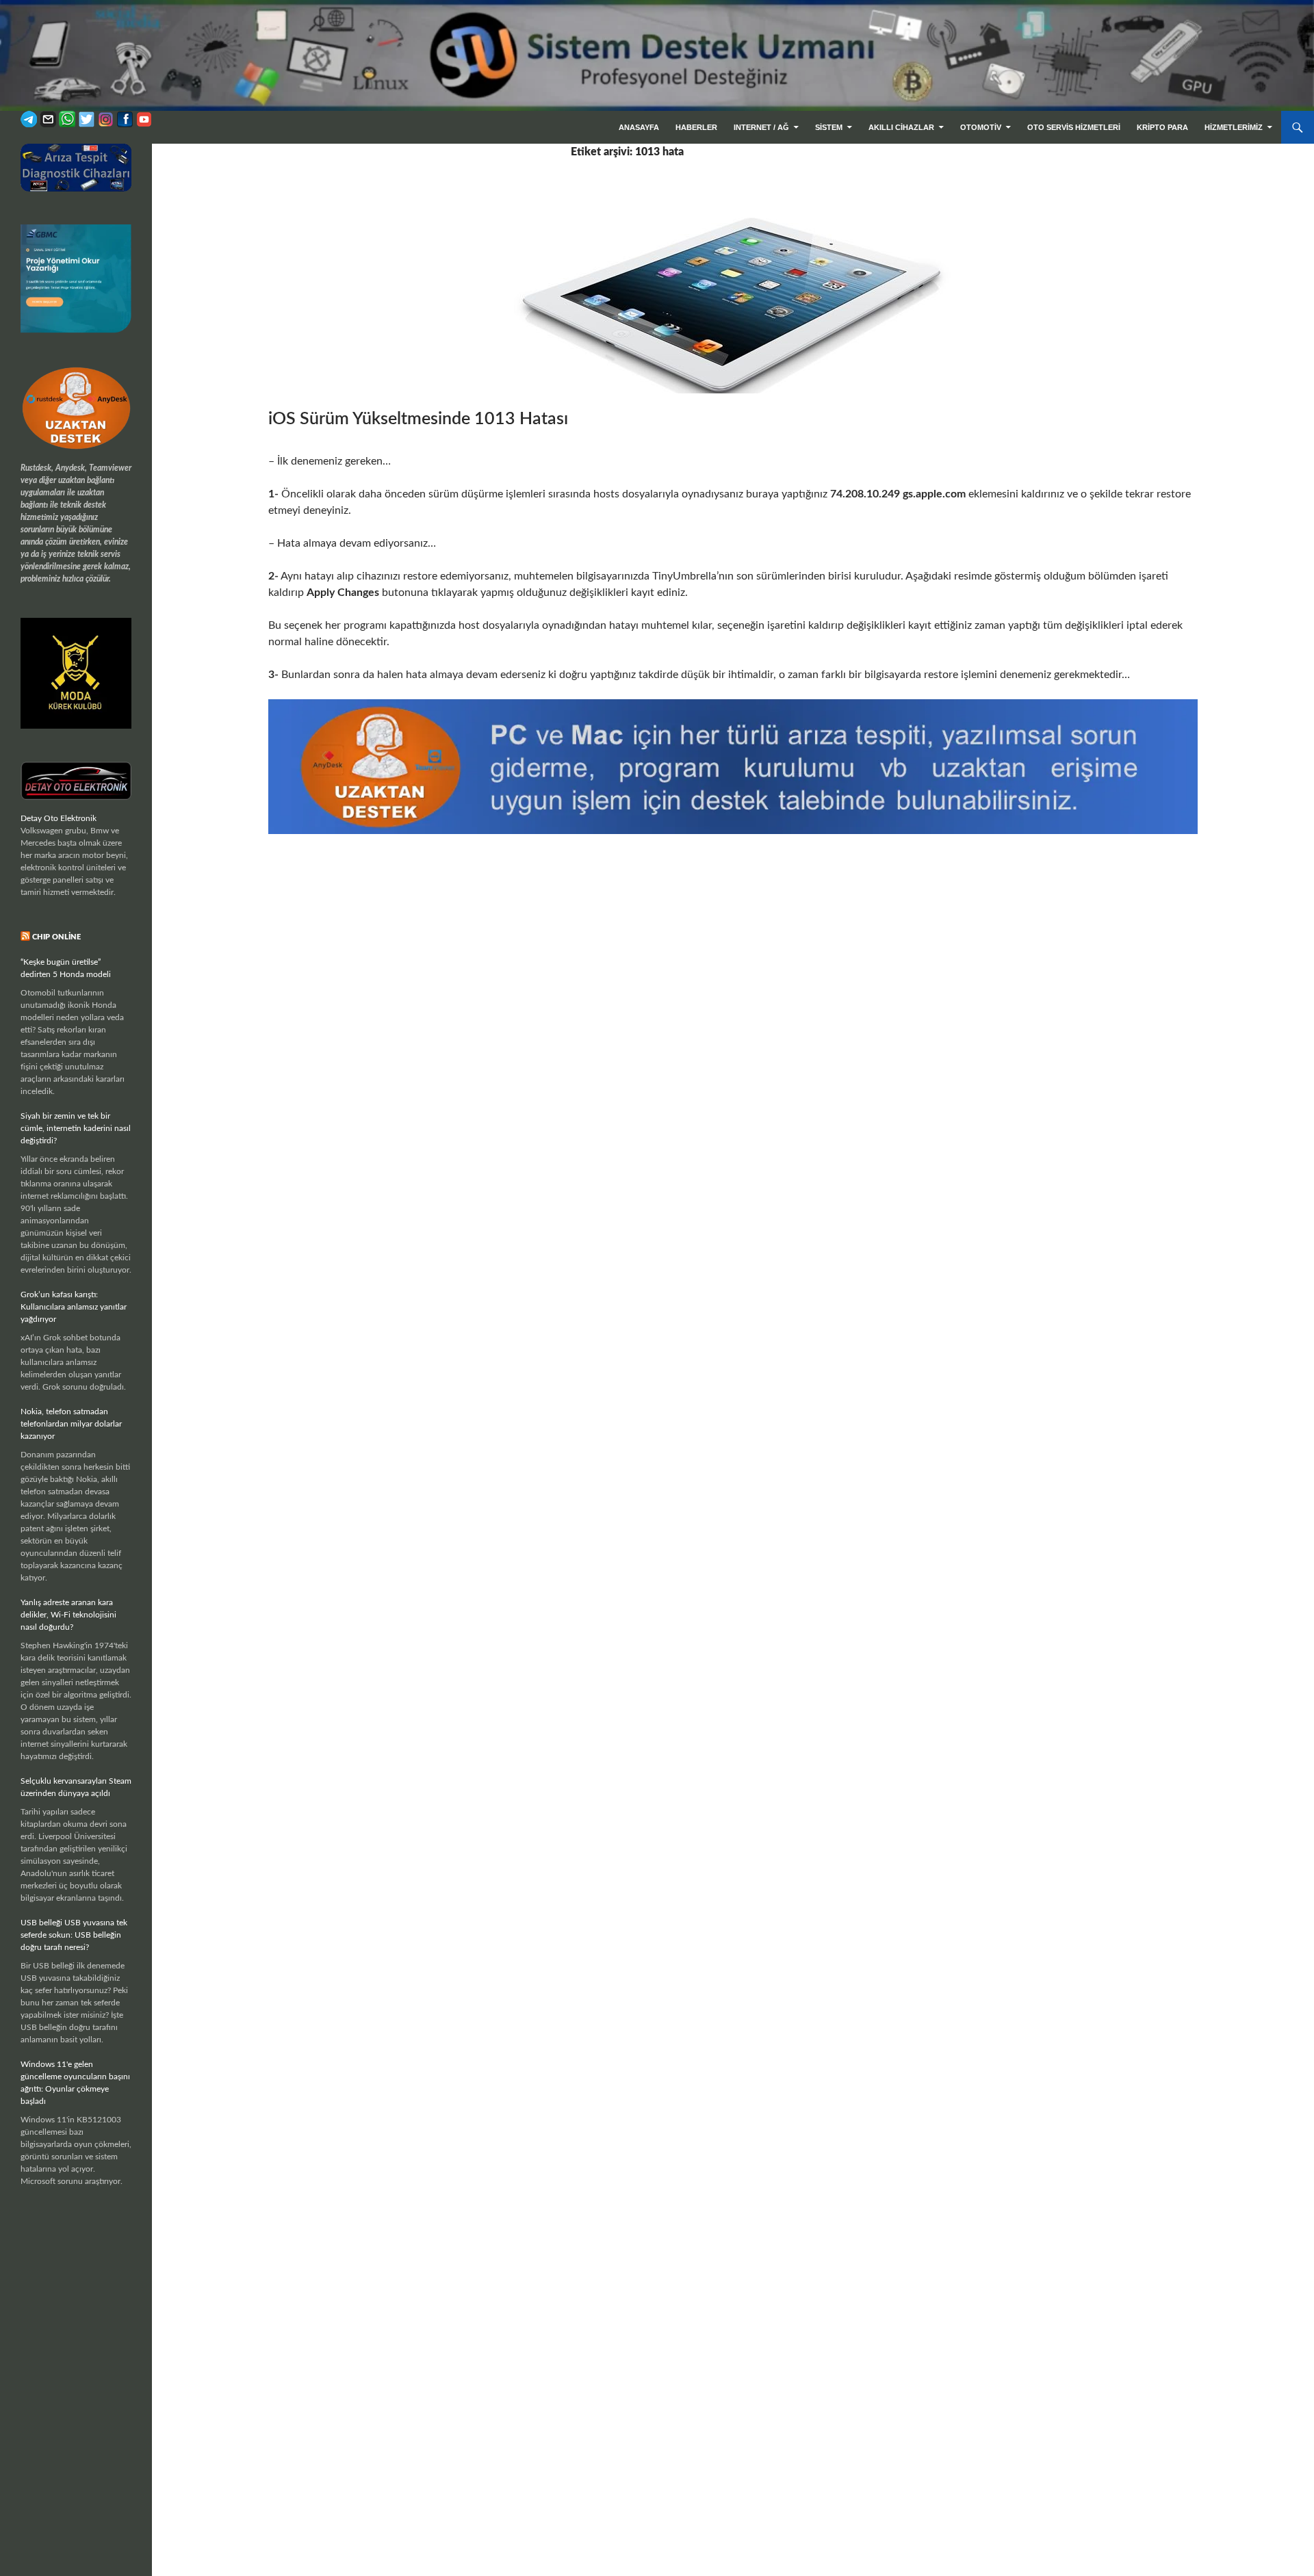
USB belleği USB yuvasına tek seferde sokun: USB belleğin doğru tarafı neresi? (74, 1935)
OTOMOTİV (981, 127)
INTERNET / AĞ (761, 127)
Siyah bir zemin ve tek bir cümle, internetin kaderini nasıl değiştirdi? (76, 1128)
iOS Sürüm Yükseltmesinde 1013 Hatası (418, 419)
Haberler (696, 127)
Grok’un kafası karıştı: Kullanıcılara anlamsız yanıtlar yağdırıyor (74, 1307)
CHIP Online (56, 937)
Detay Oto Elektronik (59, 818)
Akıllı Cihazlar (901, 127)
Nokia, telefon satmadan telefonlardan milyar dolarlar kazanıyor (71, 1424)
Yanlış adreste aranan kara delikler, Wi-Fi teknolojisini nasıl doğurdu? (68, 1615)
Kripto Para (1162, 127)
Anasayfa (639, 127)
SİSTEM (829, 127)
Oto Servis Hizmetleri (1074, 127)
